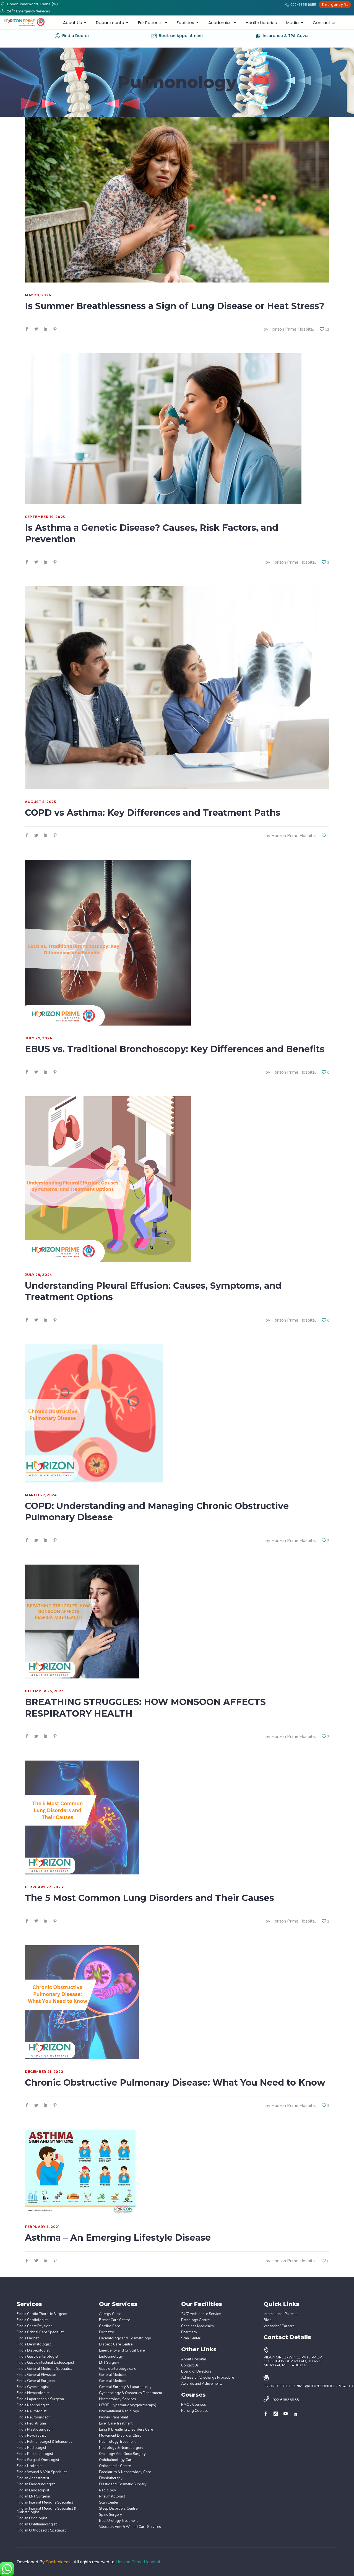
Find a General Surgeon (36, 2381)
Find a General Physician (36, 2375)
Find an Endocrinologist (36, 2484)
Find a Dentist (28, 2338)
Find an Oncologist (32, 2518)
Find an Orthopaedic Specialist (41, 2531)
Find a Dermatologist (34, 2344)
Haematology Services (118, 2399)
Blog (268, 2320)
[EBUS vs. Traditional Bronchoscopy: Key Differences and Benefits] (108, 943)
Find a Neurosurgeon (34, 2417)
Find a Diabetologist (33, 2351)
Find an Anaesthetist (33, 2478)
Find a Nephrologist (33, 2405)
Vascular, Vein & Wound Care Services (130, 2527)
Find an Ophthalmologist (37, 2524)
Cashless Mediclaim (197, 2326)
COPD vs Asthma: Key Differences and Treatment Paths (153, 813)
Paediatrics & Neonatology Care (125, 2472)
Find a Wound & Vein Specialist (42, 2472)
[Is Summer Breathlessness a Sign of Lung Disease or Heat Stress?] (177, 200)
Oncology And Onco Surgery (122, 2454)
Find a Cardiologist (32, 2320)
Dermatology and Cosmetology (125, 2338)
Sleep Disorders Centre (118, 2509)
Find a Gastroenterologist (37, 2357)
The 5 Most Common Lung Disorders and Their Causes (149, 1898)
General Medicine (113, 2375)
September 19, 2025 (45, 517)
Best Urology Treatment (118, 2521)
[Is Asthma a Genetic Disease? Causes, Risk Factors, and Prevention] (163, 429)
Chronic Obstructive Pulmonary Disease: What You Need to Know (175, 2082)
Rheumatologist (112, 2497)
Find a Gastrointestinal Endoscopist (45, 2363)
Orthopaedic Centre (115, 2466)
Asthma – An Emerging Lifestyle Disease (118, 2238)
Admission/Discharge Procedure (208, 2378)
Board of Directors (196, 2372)
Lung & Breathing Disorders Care (126, 2430)
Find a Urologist (30, 2466)
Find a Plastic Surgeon (35, 2430)
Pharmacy (189, 2332)
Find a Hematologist (33, 2393)
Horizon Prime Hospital (292, 329)
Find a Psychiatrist (31, 2436)
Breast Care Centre (114, 2320)
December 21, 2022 (44, 2072)
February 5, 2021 (42, 2227)
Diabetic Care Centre (116, 2344)
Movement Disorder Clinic (120, 2436)
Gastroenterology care (118, 2369)
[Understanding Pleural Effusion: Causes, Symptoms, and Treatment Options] (108, 1179)
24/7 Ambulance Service (201, 2314)
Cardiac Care (110, 2326)
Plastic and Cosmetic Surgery (123, 2484)
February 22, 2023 (44, 1887)
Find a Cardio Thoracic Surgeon (42, 2314)
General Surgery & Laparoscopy (125, 2387)
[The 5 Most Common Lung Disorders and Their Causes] (82, 1817)
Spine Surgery (110, 2515)
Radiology (108, 2490)
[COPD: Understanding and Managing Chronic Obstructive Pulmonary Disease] (94, 1413)
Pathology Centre (195, 2320)
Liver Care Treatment (116, 2424)
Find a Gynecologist (33, 2387)
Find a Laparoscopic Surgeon (40, 2399)
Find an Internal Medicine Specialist (45, 2503)
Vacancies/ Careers (279, 2326)
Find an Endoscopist (33, 2490)
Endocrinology (111, 2357)
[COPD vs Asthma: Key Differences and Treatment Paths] (177, 688)
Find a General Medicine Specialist (44, 2369)
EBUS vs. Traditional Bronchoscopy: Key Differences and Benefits (176, 1049)
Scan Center (109, 2503)
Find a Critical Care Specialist (40, 2332)
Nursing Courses (195, 2411)
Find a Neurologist (32, 2411)
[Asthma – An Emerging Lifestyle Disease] (80, 2172)
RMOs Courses (194, 2405)
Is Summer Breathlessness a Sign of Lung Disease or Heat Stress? (175, 306)
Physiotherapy (111, 2478)
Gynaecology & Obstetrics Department (131, 2393)
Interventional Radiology (119, 2411)
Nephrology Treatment (117, 2442)
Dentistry (106, 2332)
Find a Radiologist (31, 2448)
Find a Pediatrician (31, 2424)
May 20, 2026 (38, 295)
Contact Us (190, 2366)
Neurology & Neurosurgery (121, 2448)
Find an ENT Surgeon (33, 2497)
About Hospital (194, 2359)
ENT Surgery (109, 2363)
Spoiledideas (58, 2562)
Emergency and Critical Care (122, 2351)
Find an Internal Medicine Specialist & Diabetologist (46, 2510)
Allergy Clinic (110, 2314)
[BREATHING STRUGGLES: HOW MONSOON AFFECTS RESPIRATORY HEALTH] (82, 1622)
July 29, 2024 (39, 1038)
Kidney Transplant (114, 2417)
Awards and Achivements (202, 2384)
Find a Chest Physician (35, 2326)
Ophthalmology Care (116, 2460)
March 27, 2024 (41, 1495)
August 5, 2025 (40, 802)
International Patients (281, 2314)
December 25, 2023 (44, 1691)
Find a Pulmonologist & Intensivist (44, 2442)
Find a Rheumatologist (35, 2454)
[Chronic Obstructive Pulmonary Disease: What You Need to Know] (82, 2002)
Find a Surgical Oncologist (38, 2460)
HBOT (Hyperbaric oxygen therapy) (128, 2405)
